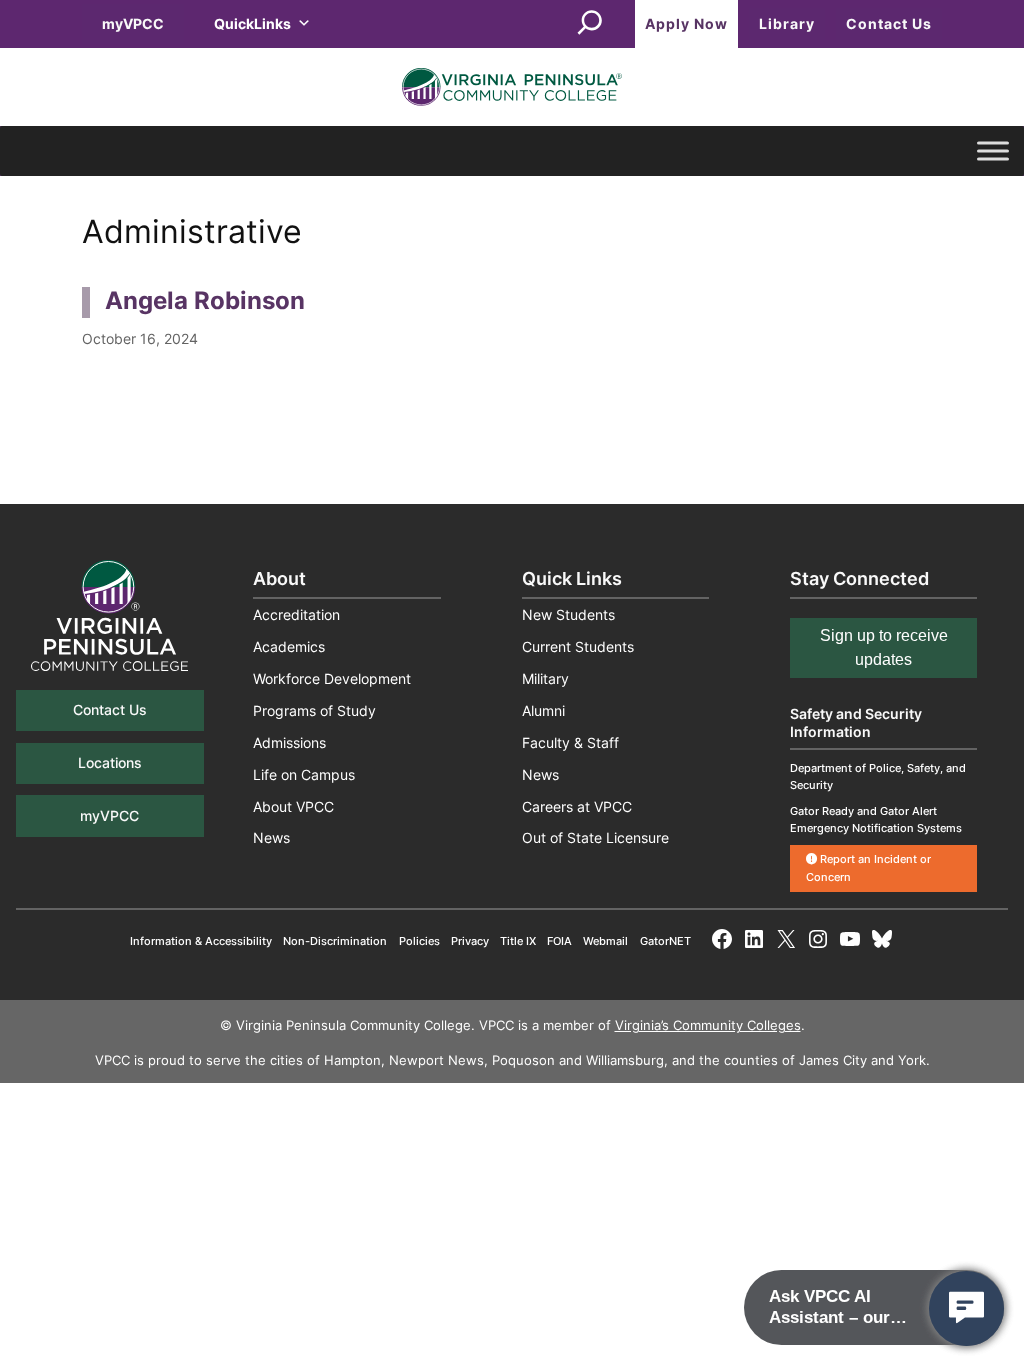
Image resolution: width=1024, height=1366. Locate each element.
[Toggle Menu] (993, 151)
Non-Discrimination (335, 941)
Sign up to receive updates (884, 647)
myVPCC (133, 23)
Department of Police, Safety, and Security (878, 776)
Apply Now (686, 23)
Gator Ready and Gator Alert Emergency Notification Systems (876, 819)
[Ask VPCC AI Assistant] (966, 1308)
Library (787, 23)
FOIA (559, 941)
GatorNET (665, 941)
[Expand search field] (590, 24)
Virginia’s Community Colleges (708, 1025)
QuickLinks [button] (252, 23)
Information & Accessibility (201, 941)
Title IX (518, 941)
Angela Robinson (205, 301)
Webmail (605, 941)
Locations (110, 762)
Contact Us (889, 23)
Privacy (470, 941)
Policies (419, 941)
